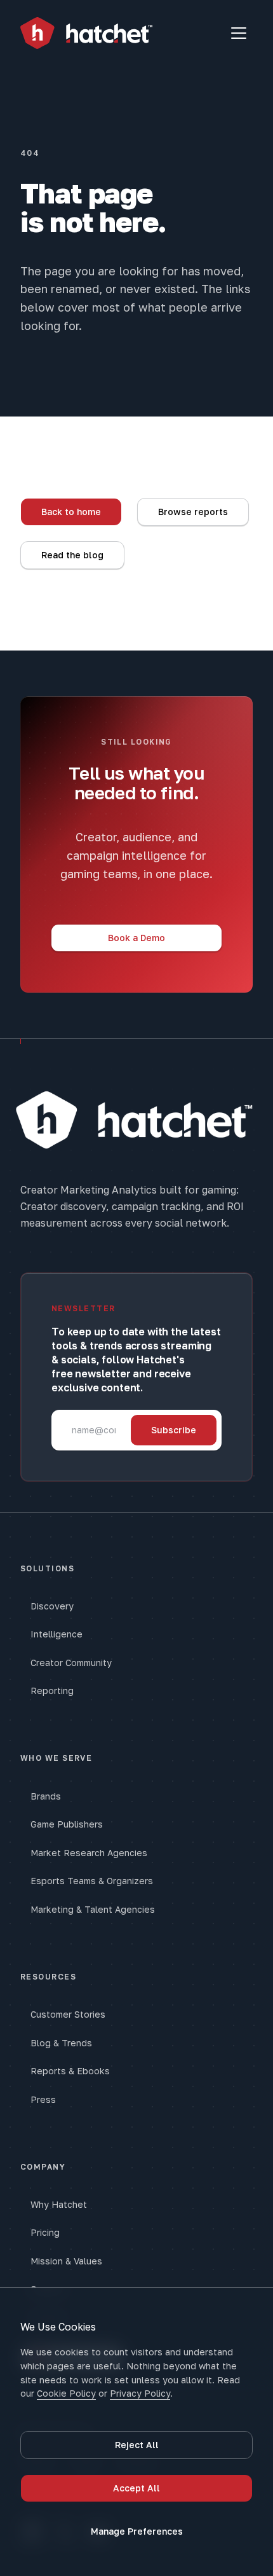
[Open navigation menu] (239, 33)
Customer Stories (68, 2014)
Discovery (52, 1606)
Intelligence (57, 1634)
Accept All (136, 2488)
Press (43, 2099)
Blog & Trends (61, 2043)
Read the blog (72, 555)
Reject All (137, 2445)
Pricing (45, 2232)
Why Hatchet (59, 2204)
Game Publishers (67, 1824)
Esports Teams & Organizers (92, 1881)
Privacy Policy (140, 2393)
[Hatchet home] (86, 33)
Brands (46, 1796)
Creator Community (71, 1663)
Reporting (52, 1691)
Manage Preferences (137, 2531)
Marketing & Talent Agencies (93, 1909)
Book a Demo (136, 938)
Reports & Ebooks (70, 2071)
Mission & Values (66, 2261)
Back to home (71, 512)
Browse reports (193, 512)
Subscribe (174, 1430)
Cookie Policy (66, 2393)
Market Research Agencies (89, 1853)
